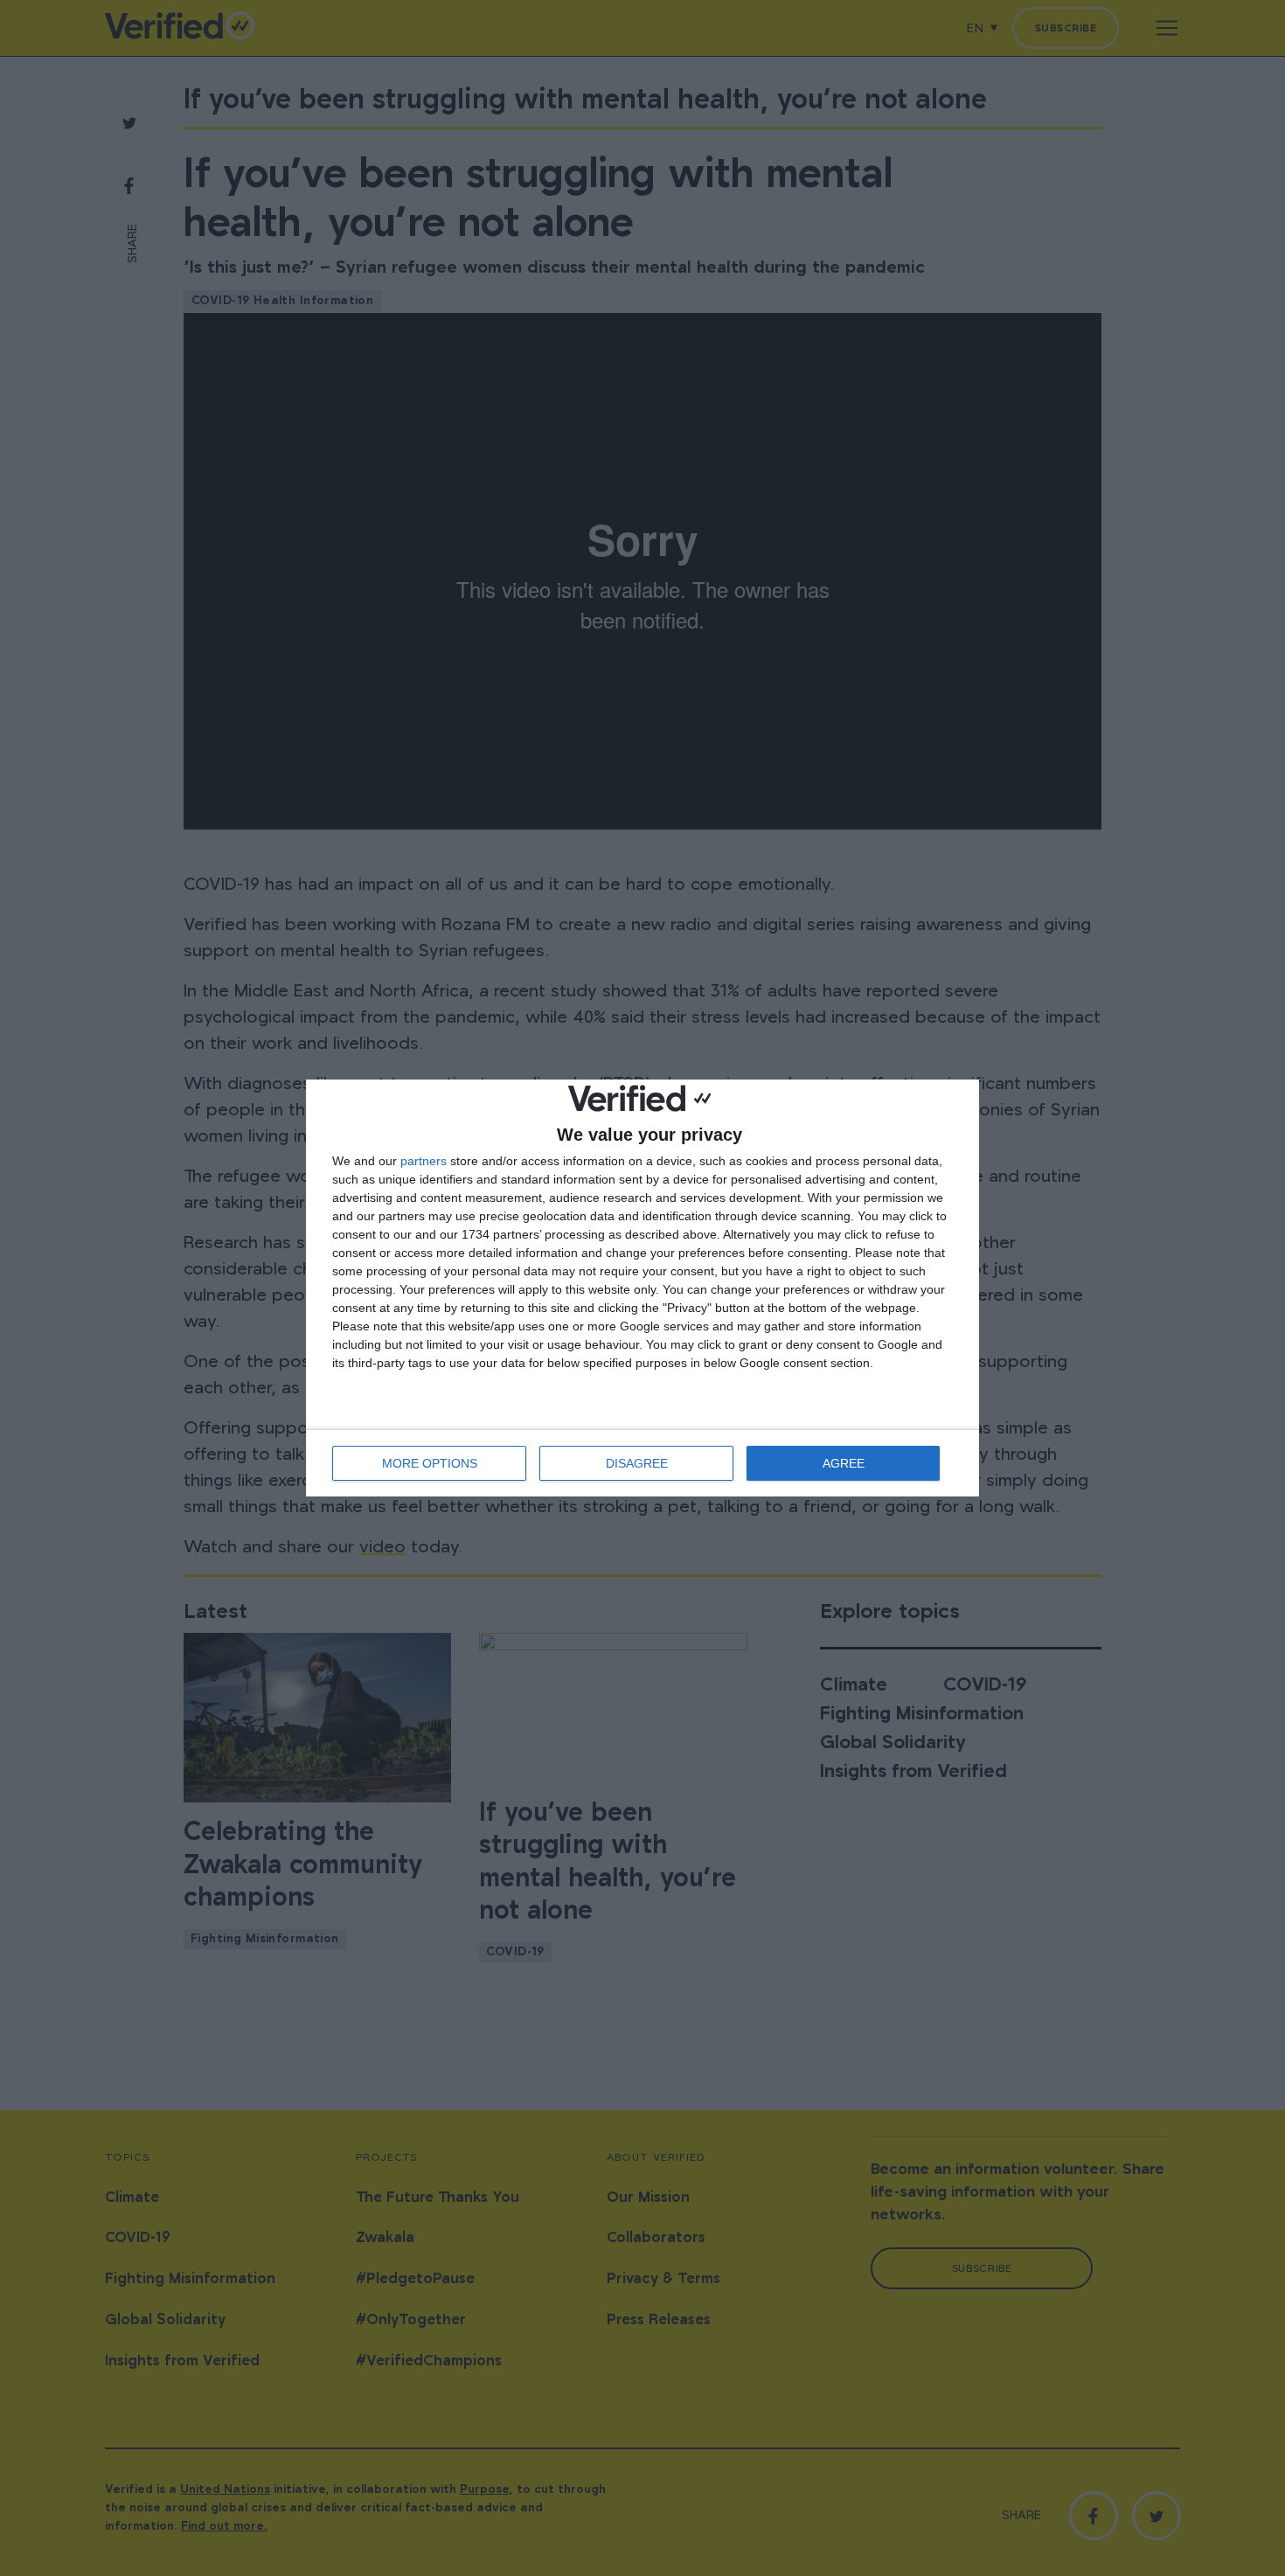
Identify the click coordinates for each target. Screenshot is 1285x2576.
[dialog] (642, 1288)
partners (424, 1161)
